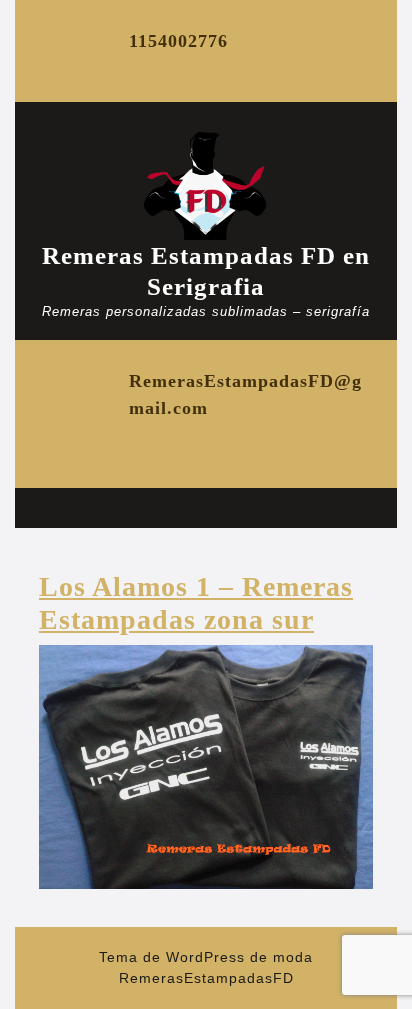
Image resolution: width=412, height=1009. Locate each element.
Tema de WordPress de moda (206, 957)
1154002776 (178, 41)
